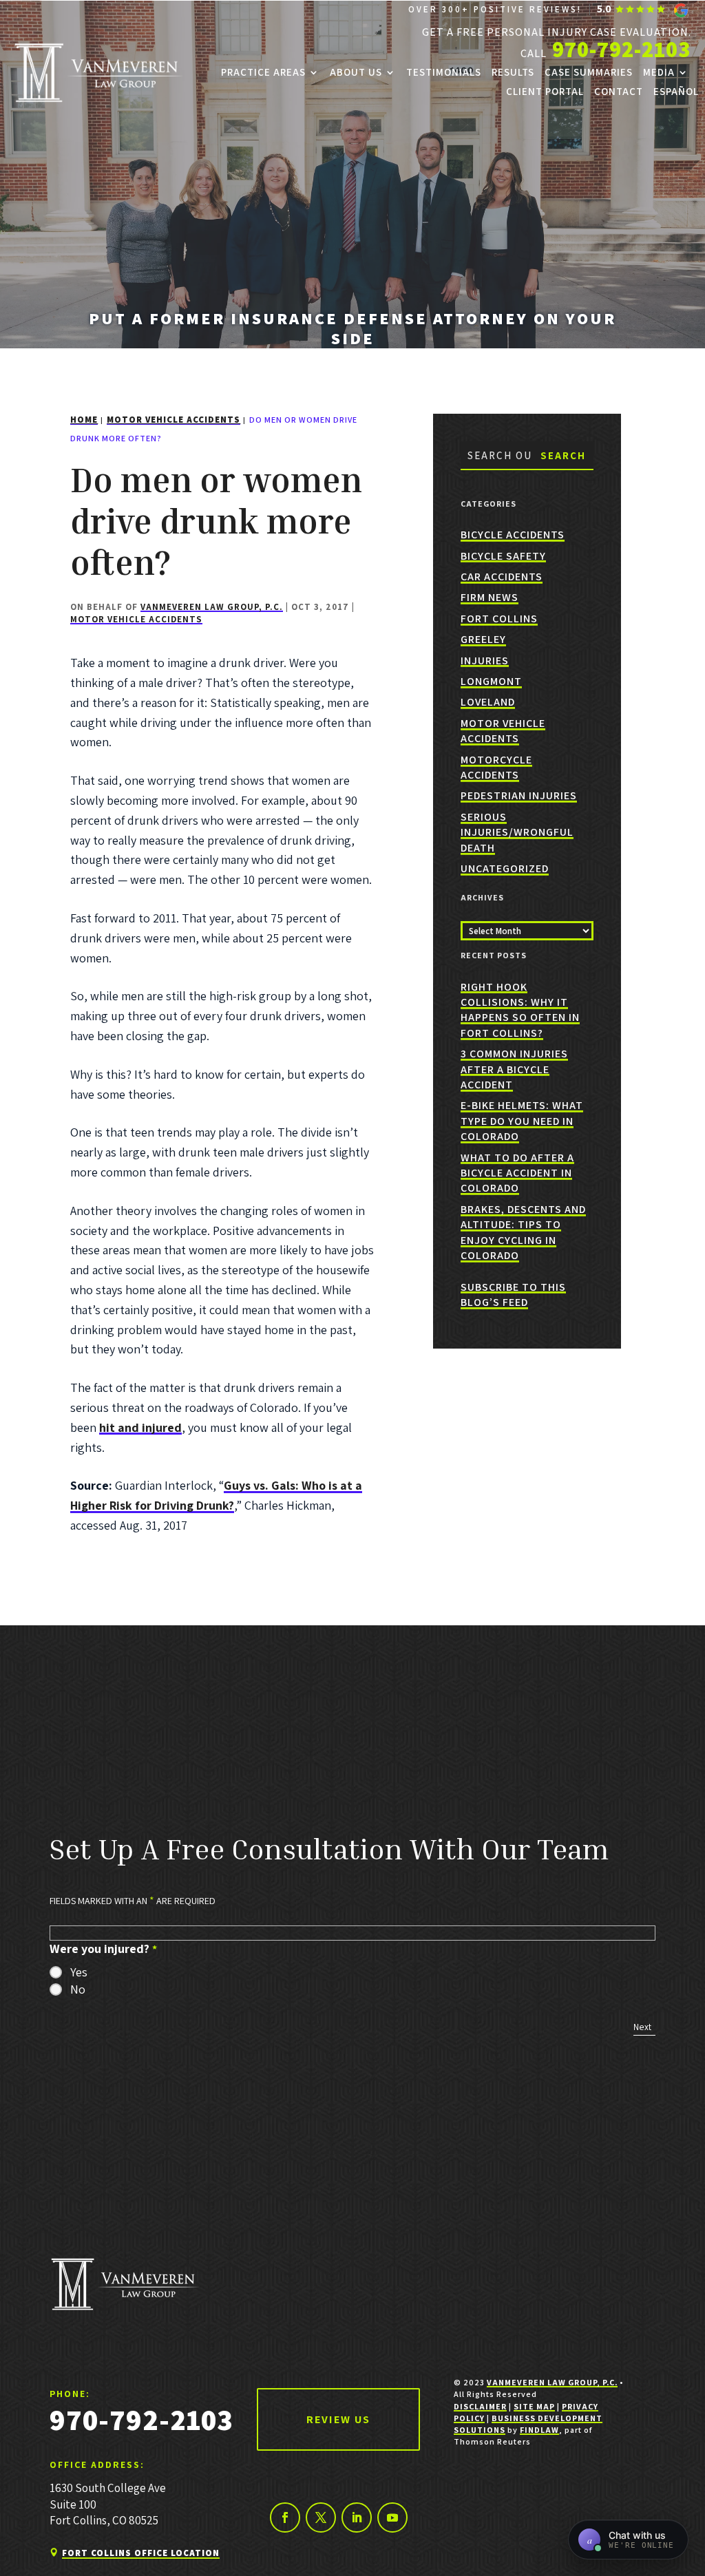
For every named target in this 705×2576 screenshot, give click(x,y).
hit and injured (140, 1427)
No (78, 1989)
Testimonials (444, 72)
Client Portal (545, 92)
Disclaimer (480, 2406)
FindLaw (539, 2430)
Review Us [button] (338, 2419)
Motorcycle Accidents (496, 767)
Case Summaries (589, 72)
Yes (79, 1972)
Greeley (483, 639)
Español (676, 92)
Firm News (490, 597)
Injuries (485, 661)
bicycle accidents (513, 535)
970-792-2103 (622, 49)
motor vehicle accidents (136, 619)
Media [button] (659, 72)
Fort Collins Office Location (141, 2553)
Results (513, 72)
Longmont (491, 681)
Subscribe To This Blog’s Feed (513, 1295)
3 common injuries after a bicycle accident (514, 1069)
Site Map (534, 2406)
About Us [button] (356, 72)
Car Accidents (502, 577)
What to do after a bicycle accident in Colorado (517, 1173)
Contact (619, 92)
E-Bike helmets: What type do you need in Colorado (522, 1121)
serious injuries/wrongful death (517, 832)
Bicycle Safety (503, 556)
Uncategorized (505, 868)
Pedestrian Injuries (519, 795)
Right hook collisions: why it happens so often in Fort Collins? (520, 1010)
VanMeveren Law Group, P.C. (212, 607)
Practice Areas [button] (263, 72)
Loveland (488, 702)
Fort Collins (499, 619)
